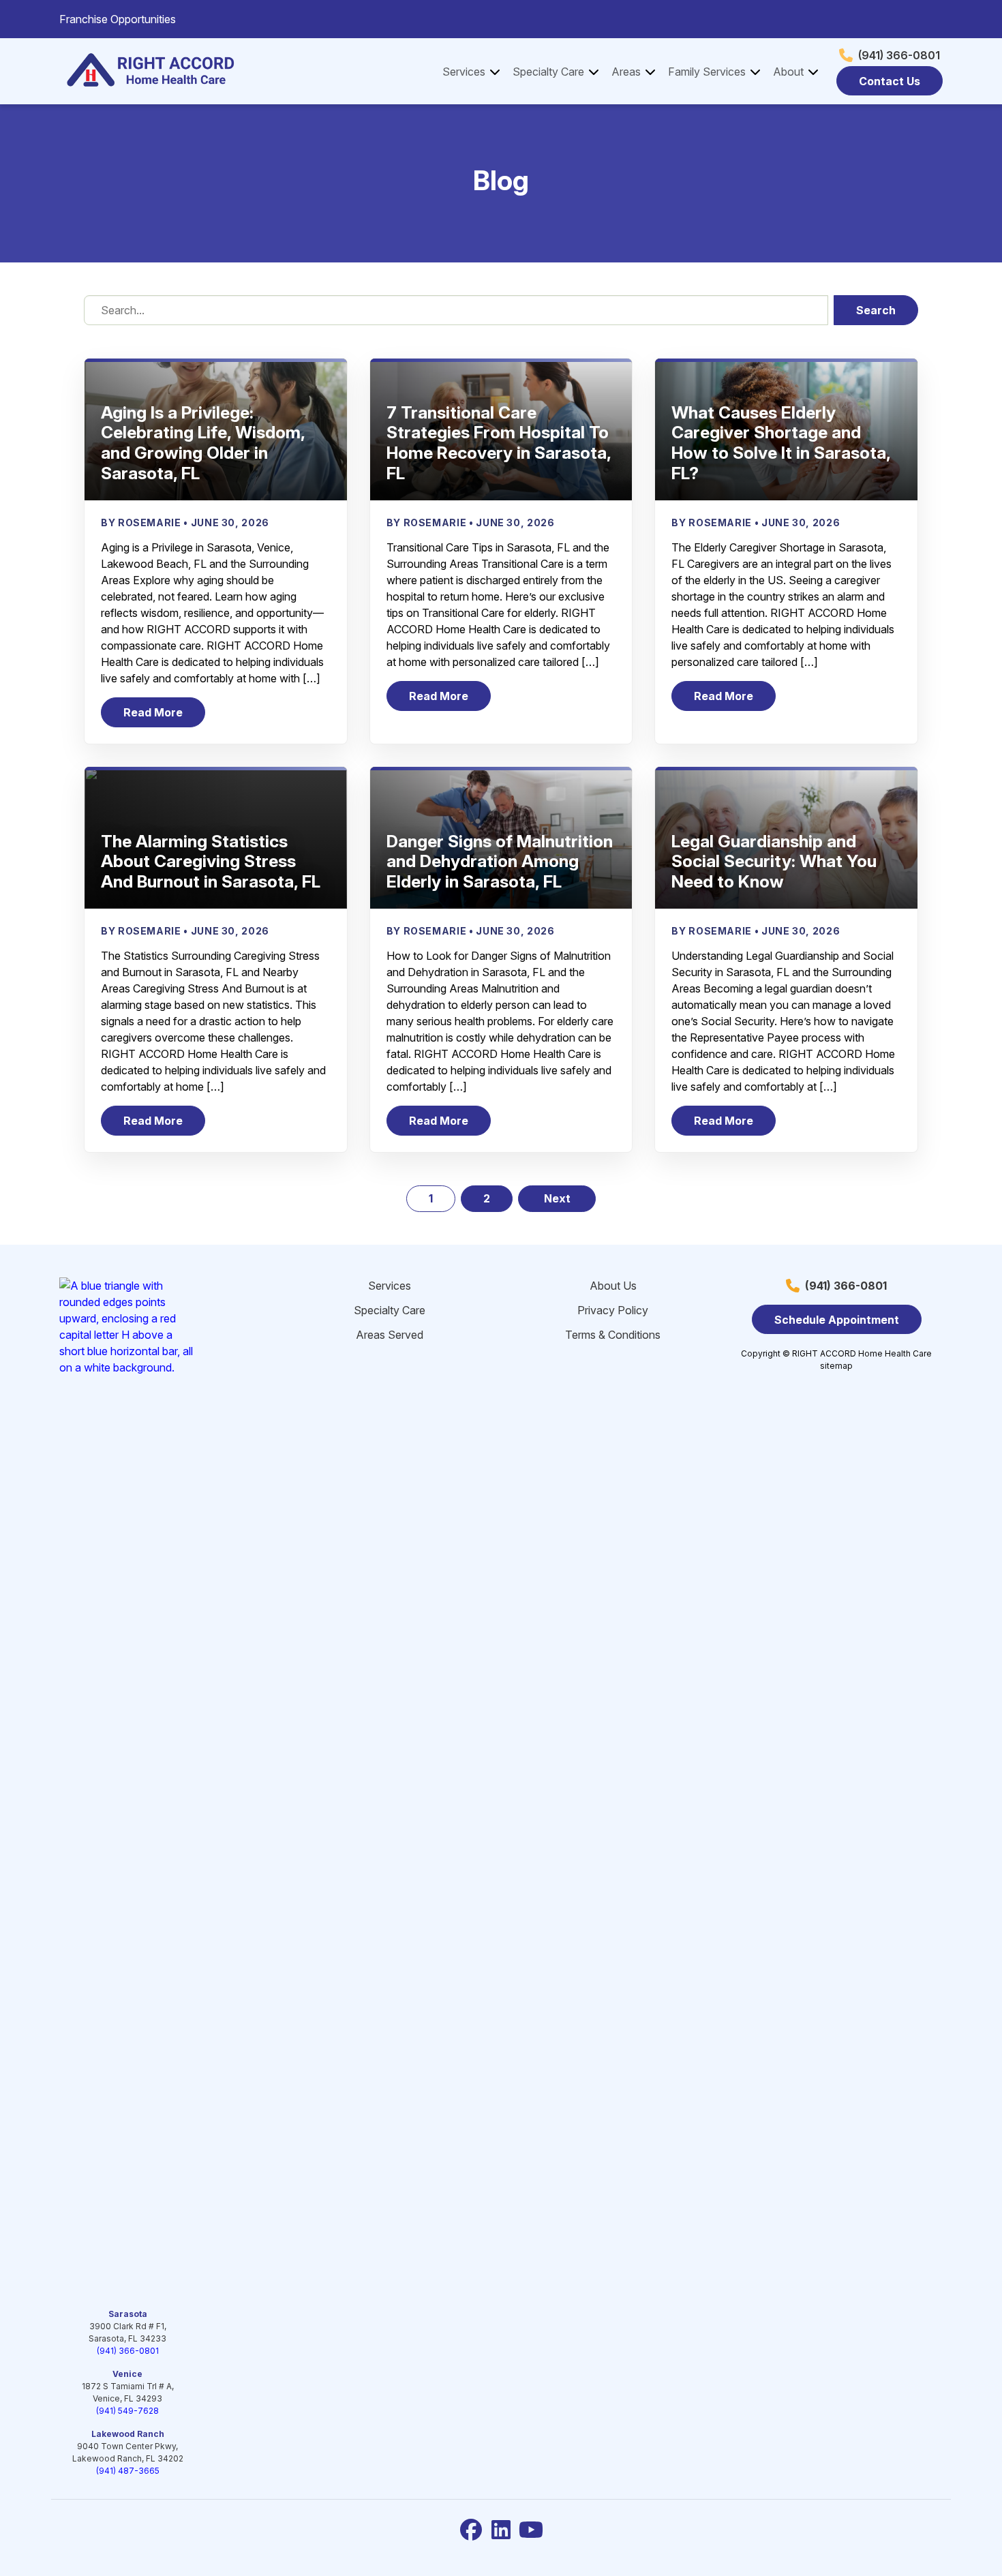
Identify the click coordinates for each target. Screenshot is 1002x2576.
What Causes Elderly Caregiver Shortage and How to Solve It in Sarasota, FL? (781, 443)
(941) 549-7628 (127, 2411)
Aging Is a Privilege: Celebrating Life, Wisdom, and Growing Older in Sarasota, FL (203, 443)
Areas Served (390, 1335)
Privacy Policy (613, 1310)
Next (557, 1198)
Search (876, 310)
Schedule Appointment (837, 1320)
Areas (626, 72)
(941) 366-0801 (899, 55)
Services (464, 72)
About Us (613, 1286)
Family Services (707, 72)
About (788, 72)
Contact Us (890, 81)
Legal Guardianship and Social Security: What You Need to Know (774, 862)
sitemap (836, 1366)
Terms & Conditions (613, 1335)
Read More (164, 716)
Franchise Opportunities (118, 19)
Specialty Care (548, 72)
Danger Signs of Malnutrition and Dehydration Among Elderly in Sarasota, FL (500, 862)
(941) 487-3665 (128, 2471)
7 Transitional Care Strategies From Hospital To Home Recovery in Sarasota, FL (499, 443)
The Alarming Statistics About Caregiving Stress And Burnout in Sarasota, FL (211, 862)
